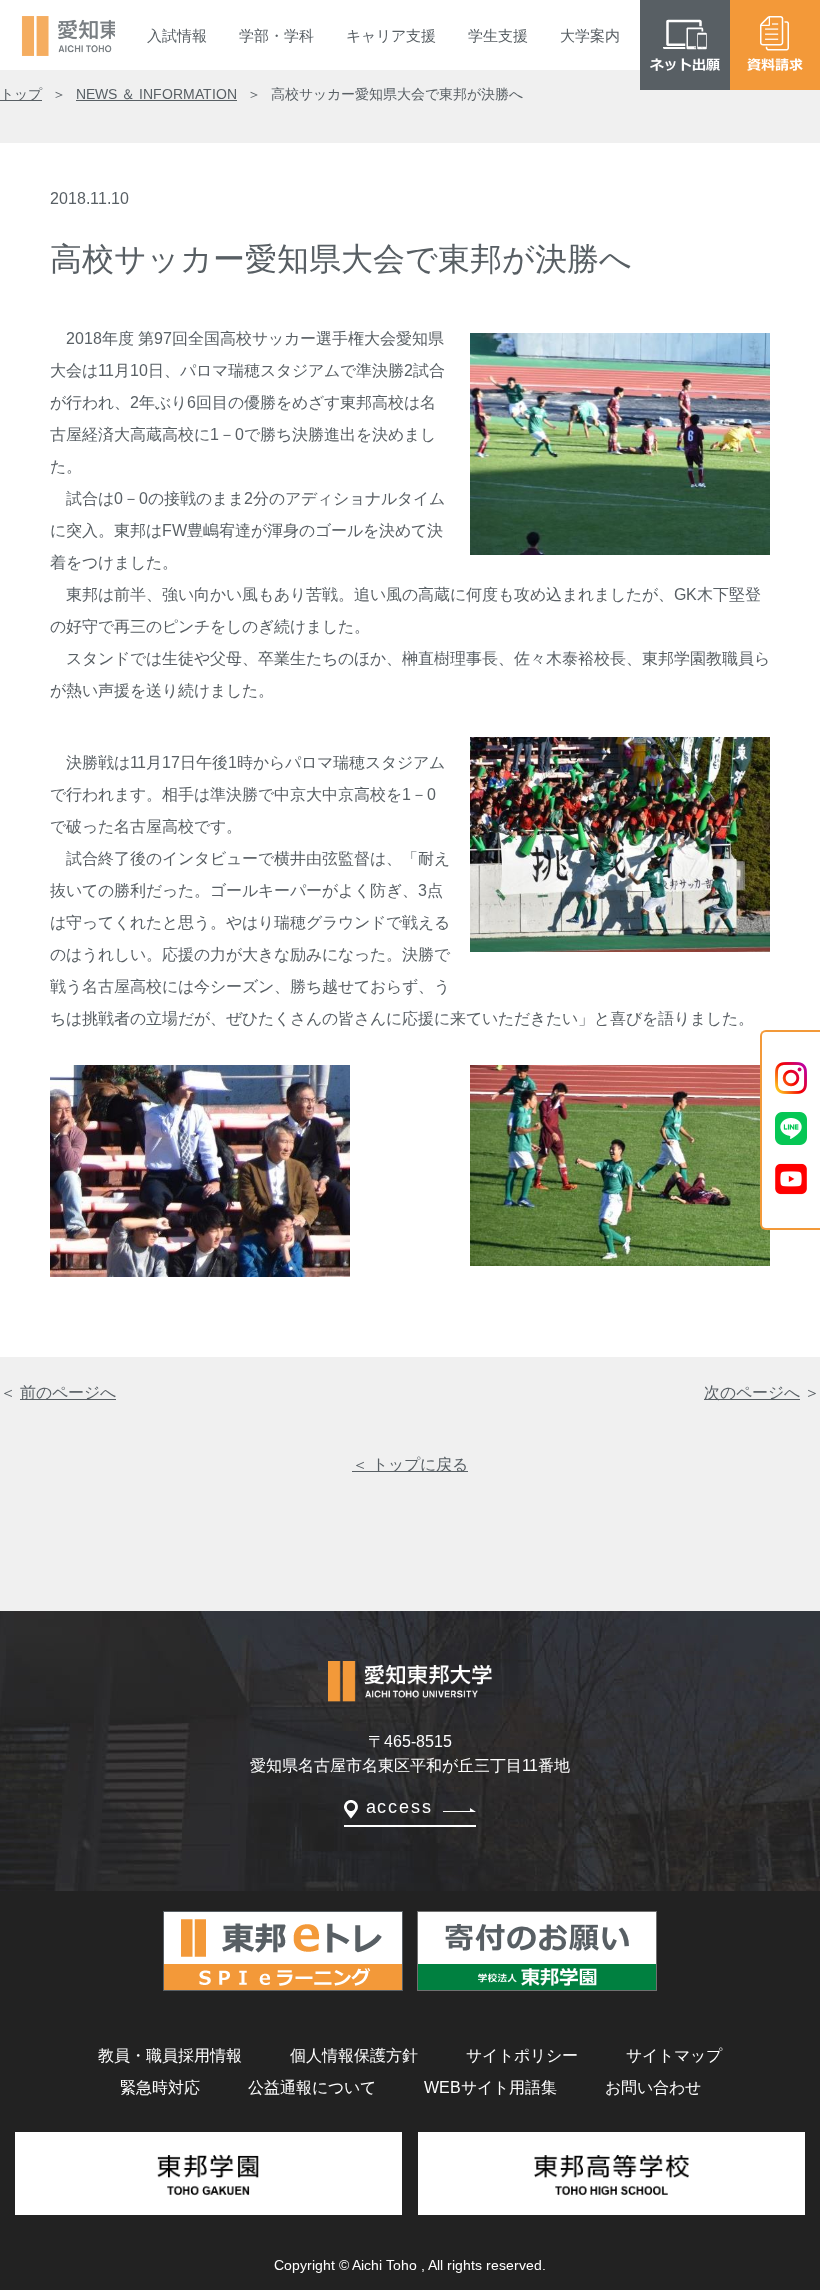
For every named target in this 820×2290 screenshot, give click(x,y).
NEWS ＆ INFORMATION (156, 94)
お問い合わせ (653, 2087)
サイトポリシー (522, 2055)
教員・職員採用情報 (170, 2055)
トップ (21, 94)
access (399, 1807)
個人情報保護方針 (354, 2055)
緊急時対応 (160, 2087)
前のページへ (68, 1392)
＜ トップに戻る (410, 1464)
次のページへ (752, 1392)
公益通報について (312, 2087)
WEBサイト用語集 (490, 2087)
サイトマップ (674, 2055)
